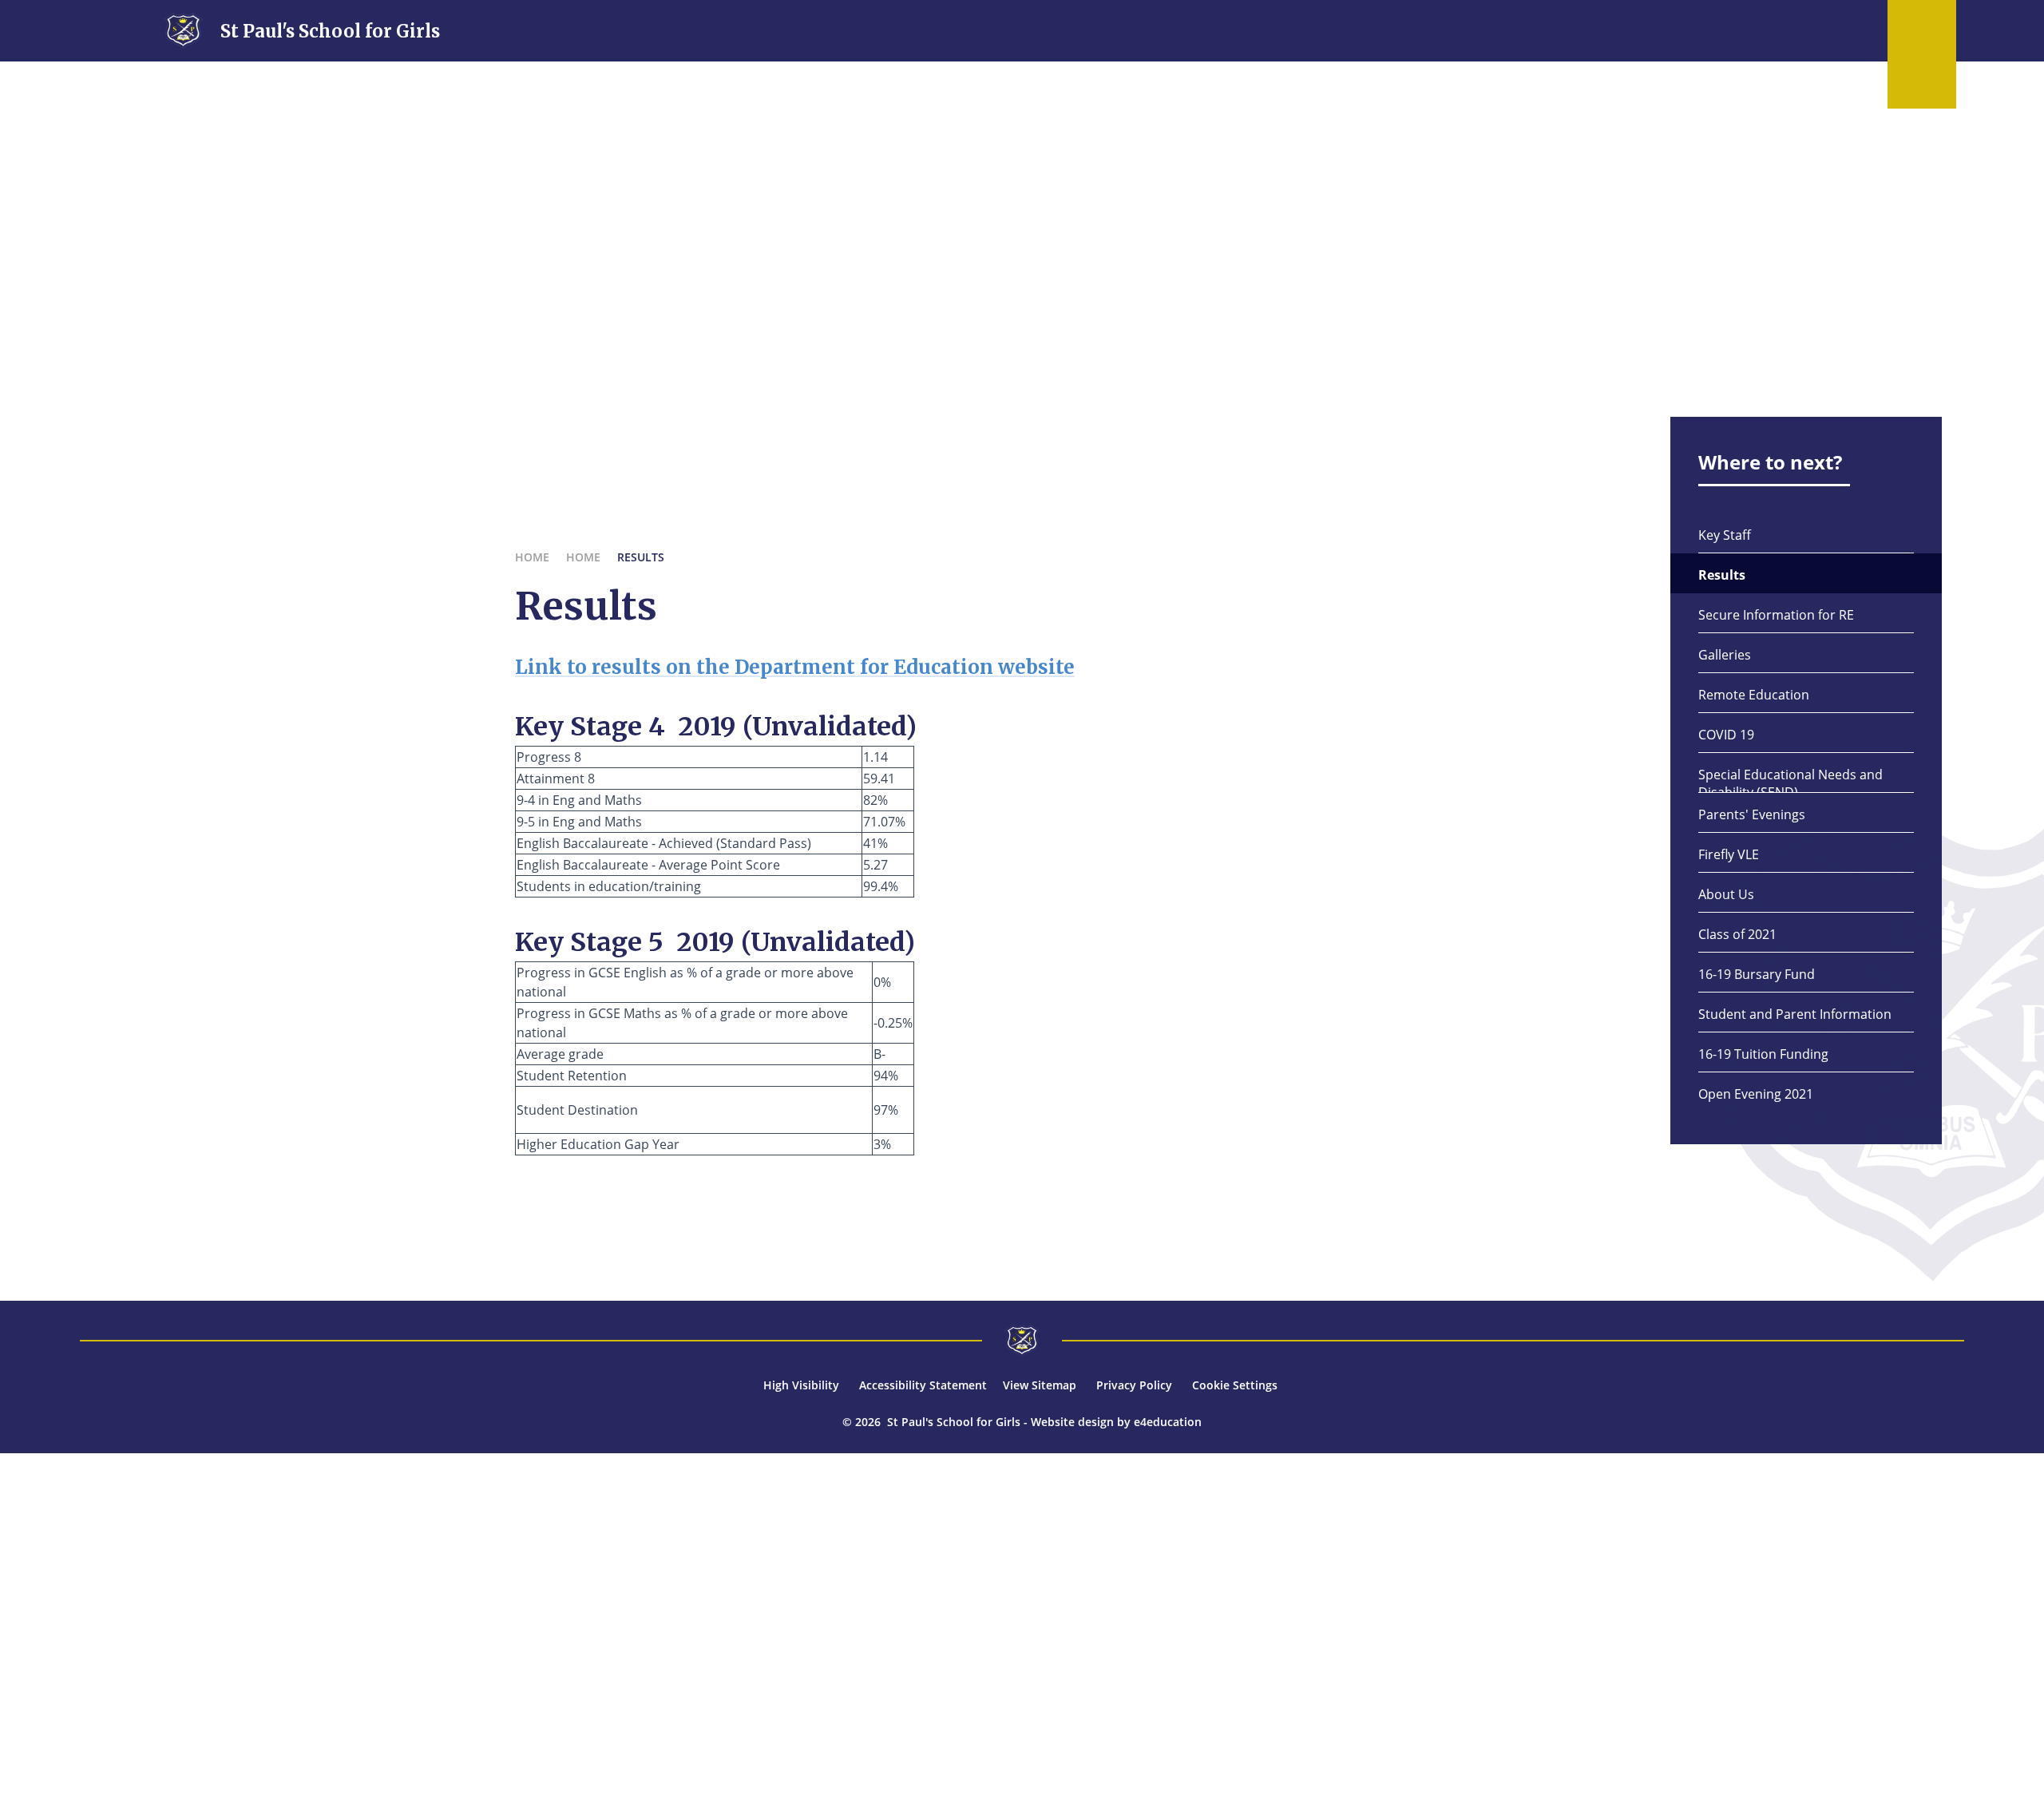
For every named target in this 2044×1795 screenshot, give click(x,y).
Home (532, 557)
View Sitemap (1040, 1385)
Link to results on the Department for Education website (795, 667)
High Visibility (801, 1385)
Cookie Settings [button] (1235, 1385)
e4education (1168, 1422)
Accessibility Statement (923, 1385)
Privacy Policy (1134, 1385)
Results (641, 557)
